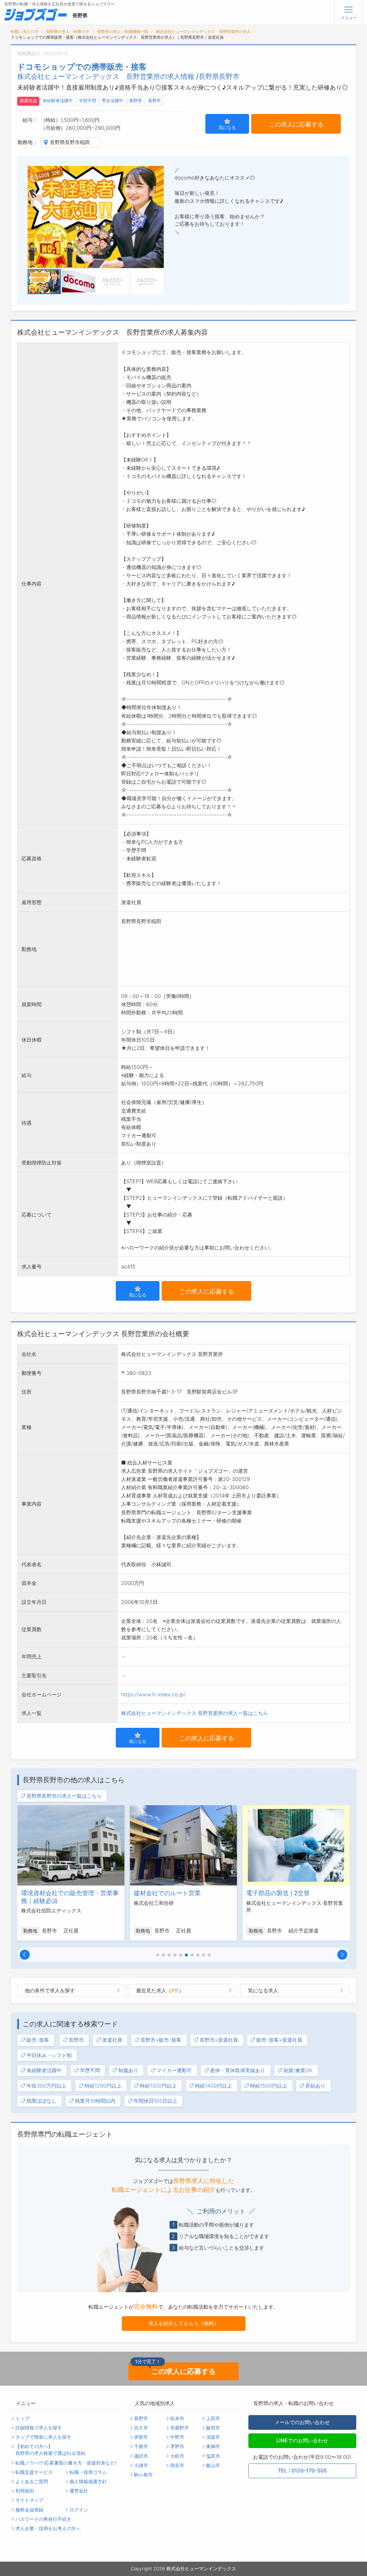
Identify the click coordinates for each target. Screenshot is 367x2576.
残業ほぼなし (42, 2101)
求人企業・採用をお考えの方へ (48, 2529)
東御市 (213, 2446)
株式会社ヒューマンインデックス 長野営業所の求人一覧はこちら (195, 1713)
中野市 (177, 2437)
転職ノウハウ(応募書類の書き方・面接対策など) (66, 2463)
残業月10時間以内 (95, 2101)
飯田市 (213, 2428)
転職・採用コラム (88, 2472)
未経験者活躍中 (58, 101)
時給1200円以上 (103, 2086)
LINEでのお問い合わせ (302, 2440)
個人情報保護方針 (88, 2482)
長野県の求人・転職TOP (68, 32)
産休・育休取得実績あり (238, 2070)
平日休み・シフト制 (49, 2055)
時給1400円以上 (213, 2086)
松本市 (177, 2419)
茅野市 (177, 2446)
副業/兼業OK (298, 2070)
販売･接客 (38, 2040)
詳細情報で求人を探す (39, 2428)
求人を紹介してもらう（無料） (183, 2323)
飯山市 (213, 2465)
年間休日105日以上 (156, 2101)
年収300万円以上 (46, 2086)
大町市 (177, 2456)
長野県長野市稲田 (70, 142)
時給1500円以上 (269, 2086)
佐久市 (141, 2428)
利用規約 (25, 2491)
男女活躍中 (113, 101)
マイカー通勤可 (174, 2070)
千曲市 (141, 2446)
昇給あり (315, 2086)
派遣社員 (28, 101)
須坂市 (213, 2437)
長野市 (154, 101)
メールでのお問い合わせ (302, 2422)
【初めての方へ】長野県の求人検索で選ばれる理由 (50, 2450)
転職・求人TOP (25, 32)
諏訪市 (141, 2456)
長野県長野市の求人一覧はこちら (64, 1796)
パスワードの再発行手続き (43, 2519)
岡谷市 (177, 2465)
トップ (22, 2419)
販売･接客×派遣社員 (279, 2040)
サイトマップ (29, 2500)
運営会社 (79, 2491)
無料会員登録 (29, 2510)
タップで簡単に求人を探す (43, 2437)
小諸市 (141, 2465)
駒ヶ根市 (143, 2475)
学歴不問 (87, 101)
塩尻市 (213, 2456)
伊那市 (141, 2437)
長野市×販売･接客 (161, 2040)
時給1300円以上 (158, 2086)
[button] (25, 1955)
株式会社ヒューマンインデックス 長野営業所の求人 (203, 32)
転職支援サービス (34, 2472)
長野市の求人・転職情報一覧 (123, 32)
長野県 (135, 101)
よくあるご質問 (32, 2482)
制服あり (128, 2070)
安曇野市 (180, 2428)
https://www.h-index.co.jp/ (153, 1694)
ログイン (79, 2510)
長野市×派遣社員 (219, 2040)
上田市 (213, 2419)
